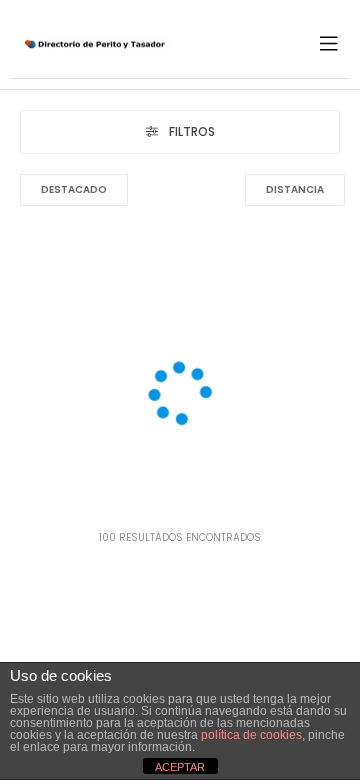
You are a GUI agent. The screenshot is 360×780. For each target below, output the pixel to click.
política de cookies (251, 735)
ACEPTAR (180, 767)
